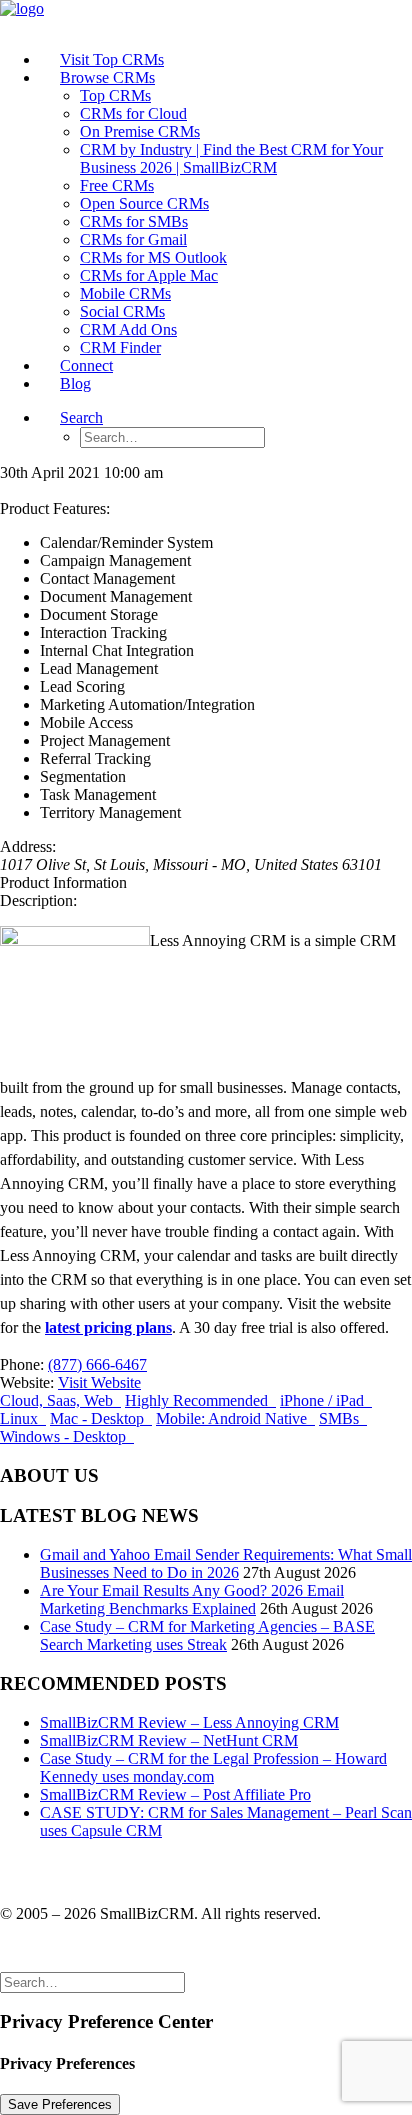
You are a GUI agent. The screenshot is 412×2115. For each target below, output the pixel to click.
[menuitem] (226, 60)
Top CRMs (115, 95)
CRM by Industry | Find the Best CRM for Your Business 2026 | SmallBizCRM (231, 158)
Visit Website (99, 1382)
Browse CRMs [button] (107, 77)
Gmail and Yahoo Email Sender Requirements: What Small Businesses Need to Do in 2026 (226, 1563)
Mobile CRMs (125, 293)
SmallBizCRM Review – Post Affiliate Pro (175, 1794)
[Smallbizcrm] (206, 17)
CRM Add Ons (128, 329)
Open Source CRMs (144, 203)
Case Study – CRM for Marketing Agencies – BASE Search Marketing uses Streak (207, 1635)
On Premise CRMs (140, 131)
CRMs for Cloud (133, 113)
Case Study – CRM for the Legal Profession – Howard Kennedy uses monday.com (213, 1767)
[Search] (92, 1981)
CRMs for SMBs (134, 221)
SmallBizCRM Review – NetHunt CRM (169, 1740)
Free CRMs (117, 185)
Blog (75, 383)
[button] (81, 417)
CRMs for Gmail (133, 239)
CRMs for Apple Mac (149, 275)
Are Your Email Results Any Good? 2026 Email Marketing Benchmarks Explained (192, 1599)
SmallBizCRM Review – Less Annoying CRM (189, 1722)
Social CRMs (122, 311)
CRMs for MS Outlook (153, 257)
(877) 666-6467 (97, 1364)
